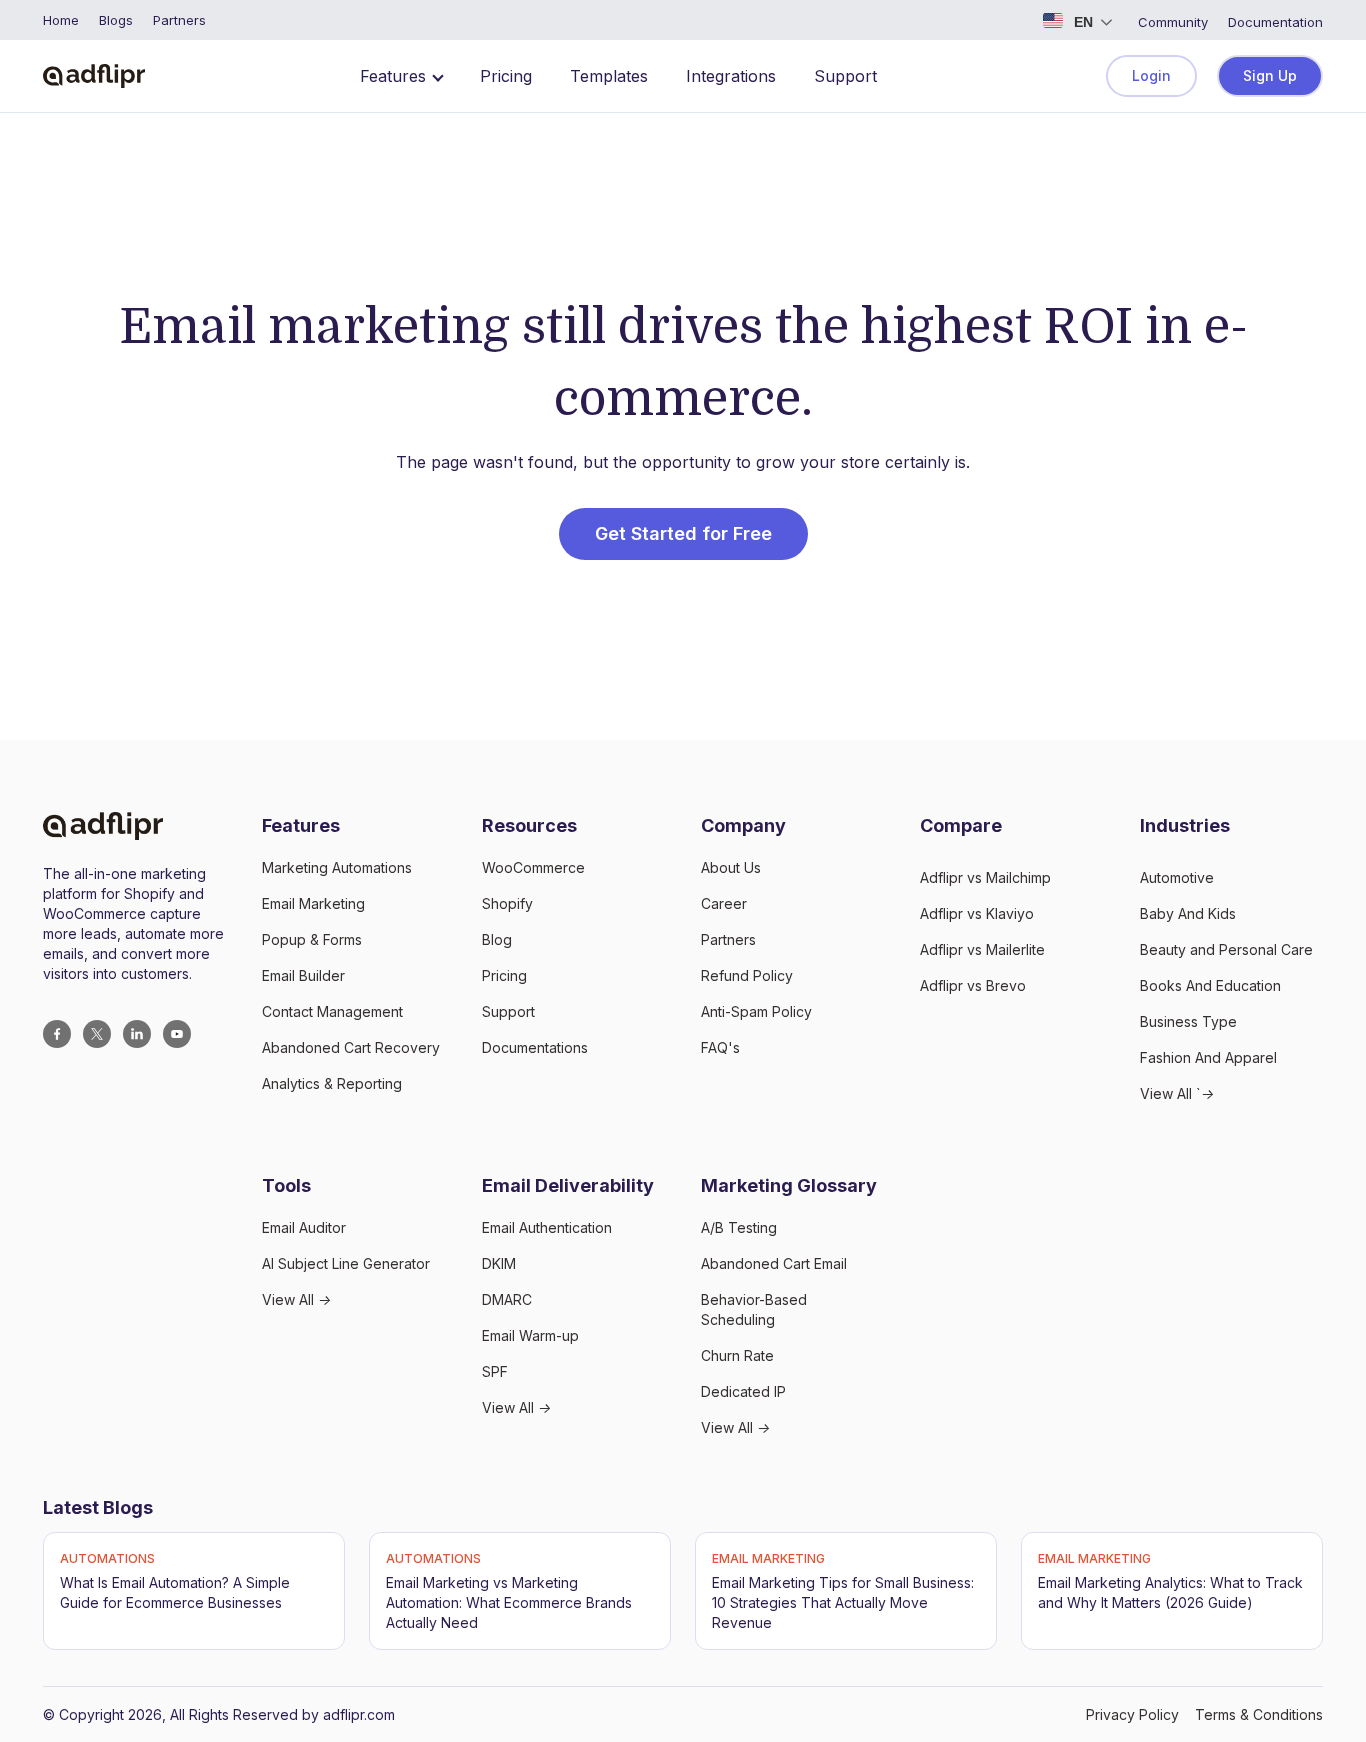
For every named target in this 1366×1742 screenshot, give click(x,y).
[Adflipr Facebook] (57, 1034)
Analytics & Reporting (332, 1083)
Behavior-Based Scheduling (754, 1309)
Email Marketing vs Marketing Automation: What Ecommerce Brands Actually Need (509, 1602)
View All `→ (1177, 1093)
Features (393, 76)
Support (845, 76)
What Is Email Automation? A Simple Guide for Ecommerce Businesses (175, 1592)
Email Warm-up (530, 1335)
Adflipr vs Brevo (973, 985)
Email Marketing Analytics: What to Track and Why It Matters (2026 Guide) (1170, 1592)
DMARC (507, 1299)
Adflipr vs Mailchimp (985, 877)
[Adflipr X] (97, 1034)
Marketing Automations (337, 867)
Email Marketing (313, 903)
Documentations (535, 1047)
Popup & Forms (312, 939)
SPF (495, 1371)
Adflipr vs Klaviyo (977, 913)
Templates (609, 76)
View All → (296, 1299)
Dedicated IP (743, 1391)
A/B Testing (739, 1227)
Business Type (1188, 1021)
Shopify (507, 903)
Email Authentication (547, 1227)
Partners (728, 939)
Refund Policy (747, 975)
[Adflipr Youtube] (177, 1034)
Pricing (506, 76)
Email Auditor (304, 1227)
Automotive (1177, 877)
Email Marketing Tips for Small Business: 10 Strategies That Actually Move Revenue (843, 1602)
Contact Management (332, 1011)
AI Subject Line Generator (346, 1263)
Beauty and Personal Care (1226, 949)
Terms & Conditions (1259, 1714)
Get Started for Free (683, 533)
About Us (731, 867)
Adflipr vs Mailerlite (982, 949)
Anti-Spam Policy (756, 1011)
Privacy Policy (1132, 1714)
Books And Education (1210, 985)
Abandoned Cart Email (774, 1263)
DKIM (499, 1263)
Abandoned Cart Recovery (351, 1047)
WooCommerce (533, 867)
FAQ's (720, 1047)
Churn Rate (737, 1355)
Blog (497, 939)
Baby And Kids (1188, 913)
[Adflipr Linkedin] (137, 1034)
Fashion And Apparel (1208, 1057)
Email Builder (303, 975)
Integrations (731, 76)
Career (724, 903)
